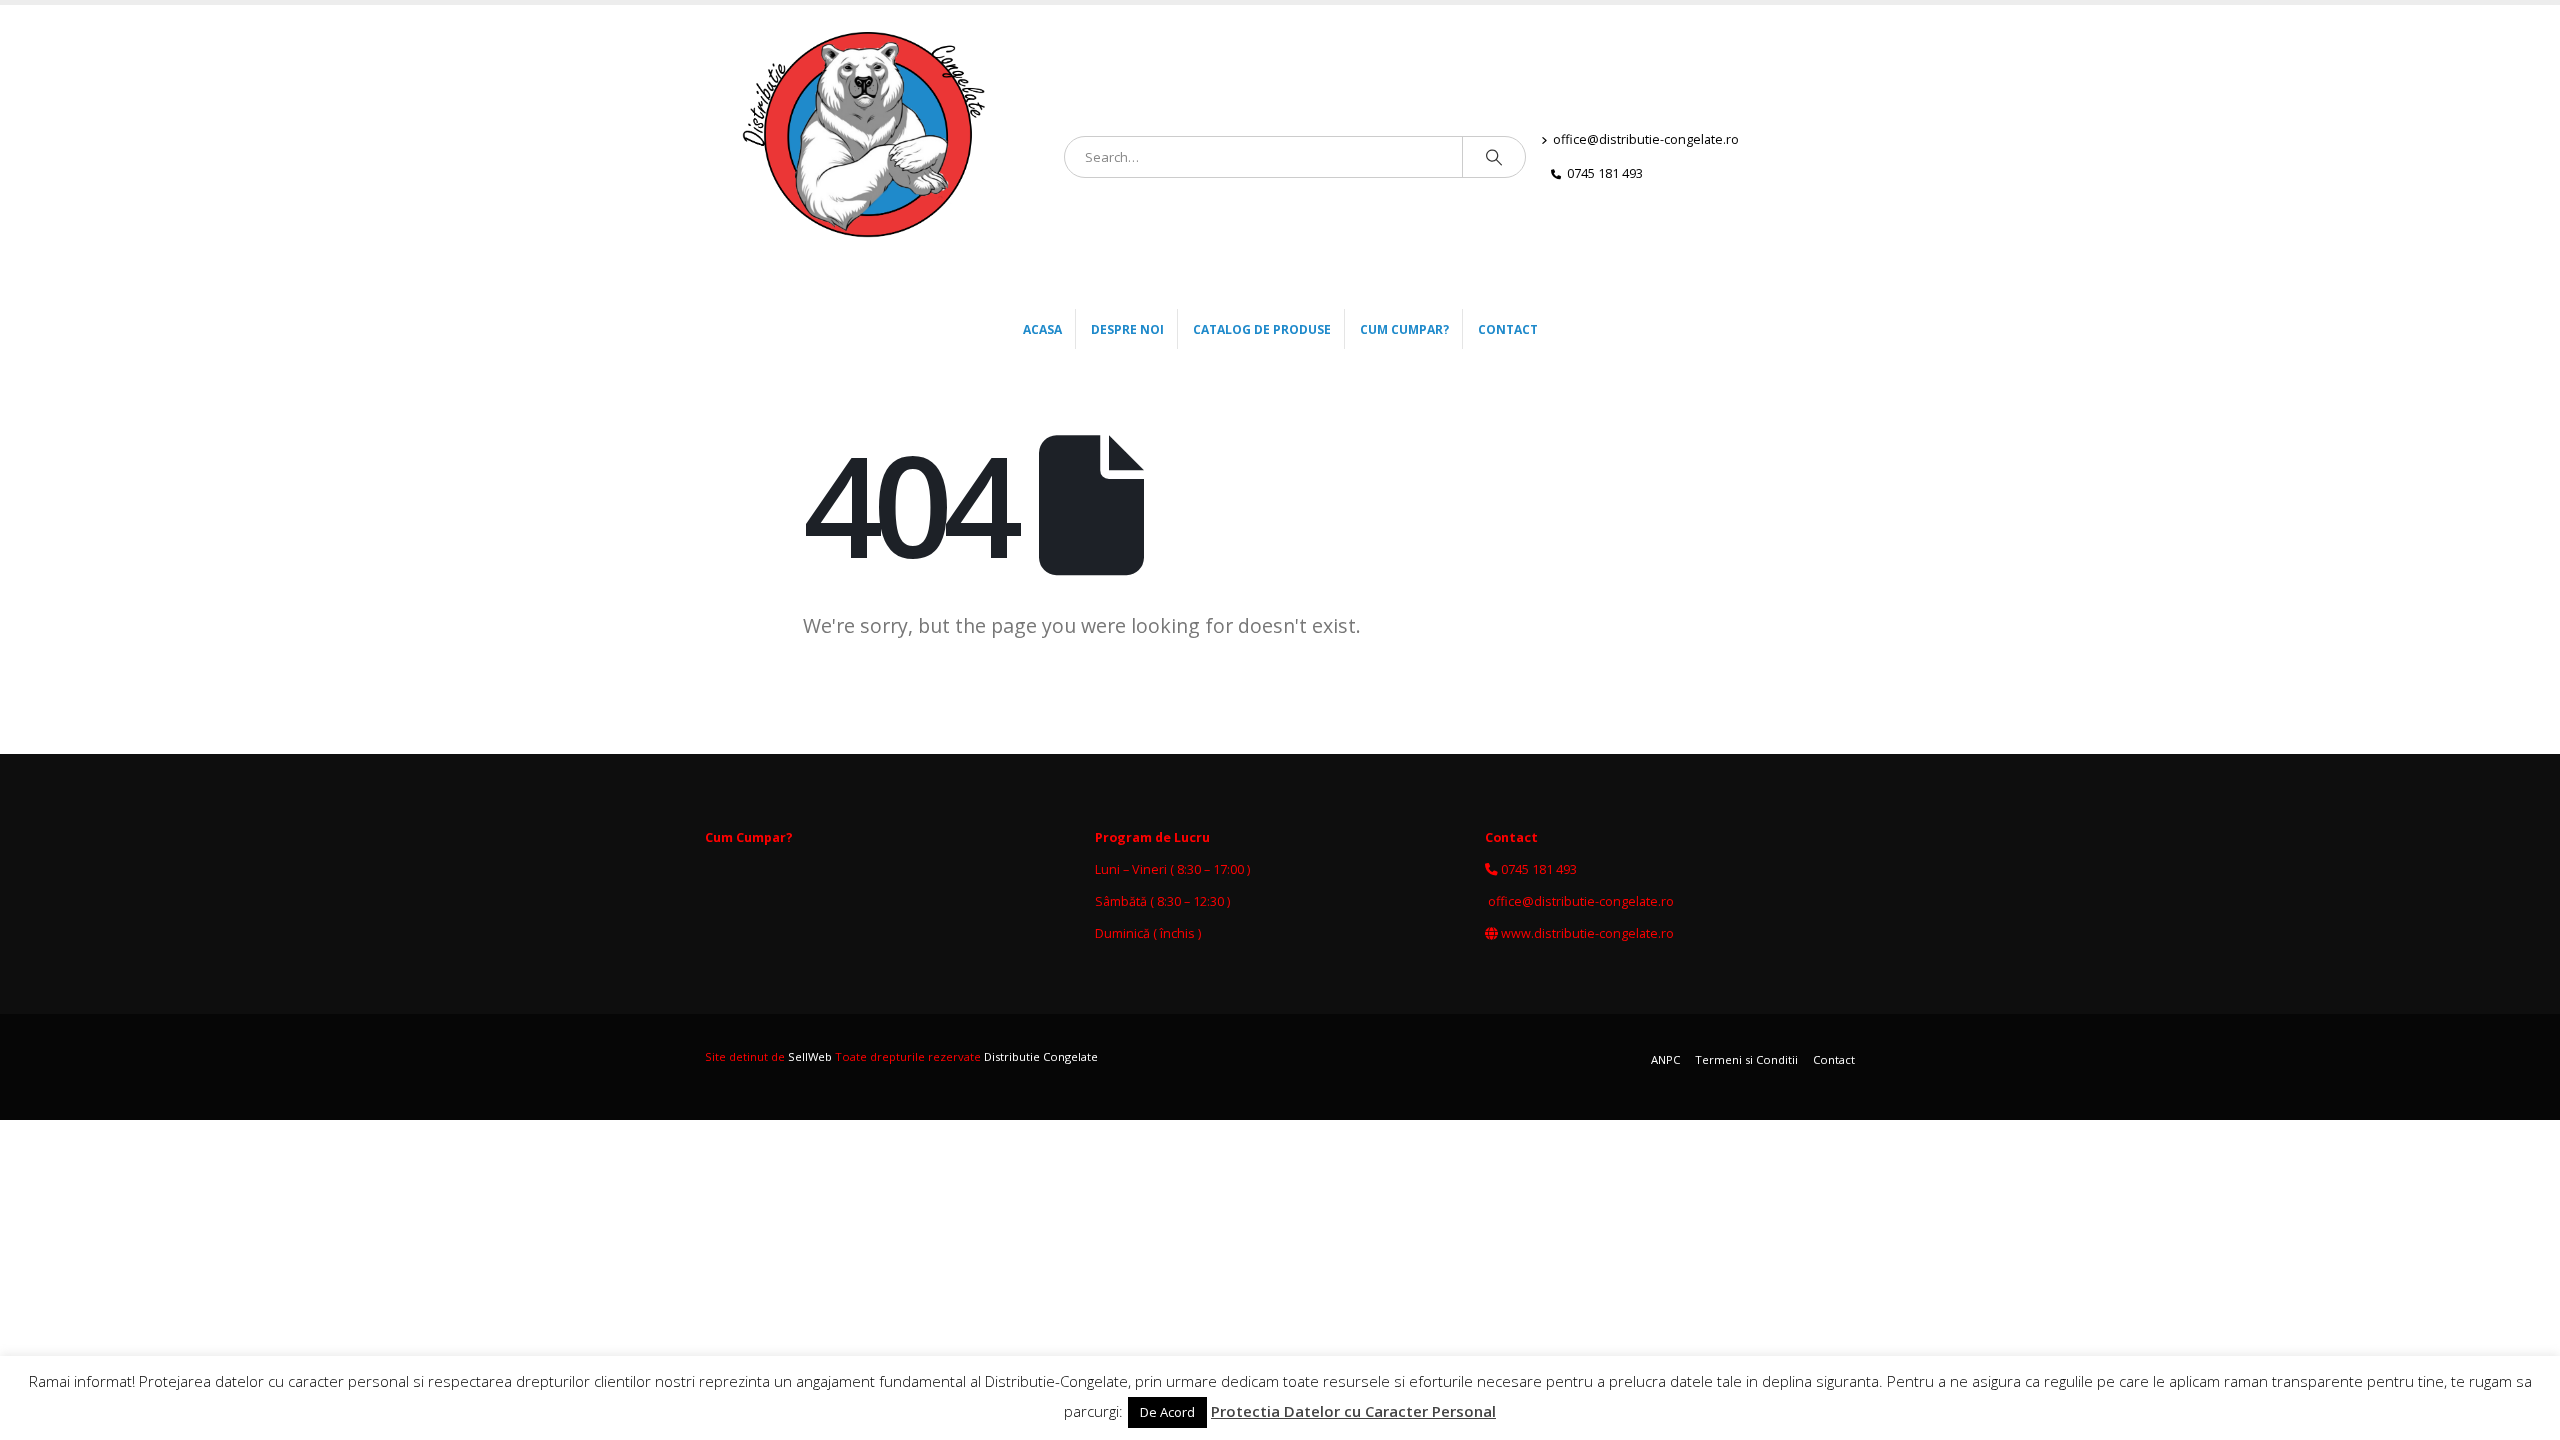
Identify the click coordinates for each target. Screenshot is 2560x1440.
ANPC (1665, 1059)
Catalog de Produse (1262, 329)
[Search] (1494, 157)
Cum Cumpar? (1404, 329)
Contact (1508, 329)
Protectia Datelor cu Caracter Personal (1353, 1411)
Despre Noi (1127, 329)
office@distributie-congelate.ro (1646, 139)
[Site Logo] (877, 157)
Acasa (1042, 329)
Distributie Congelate (1041, 1056)
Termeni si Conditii (1746, 1059)
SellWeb (810, 1056)
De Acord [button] (1167, 1412)
